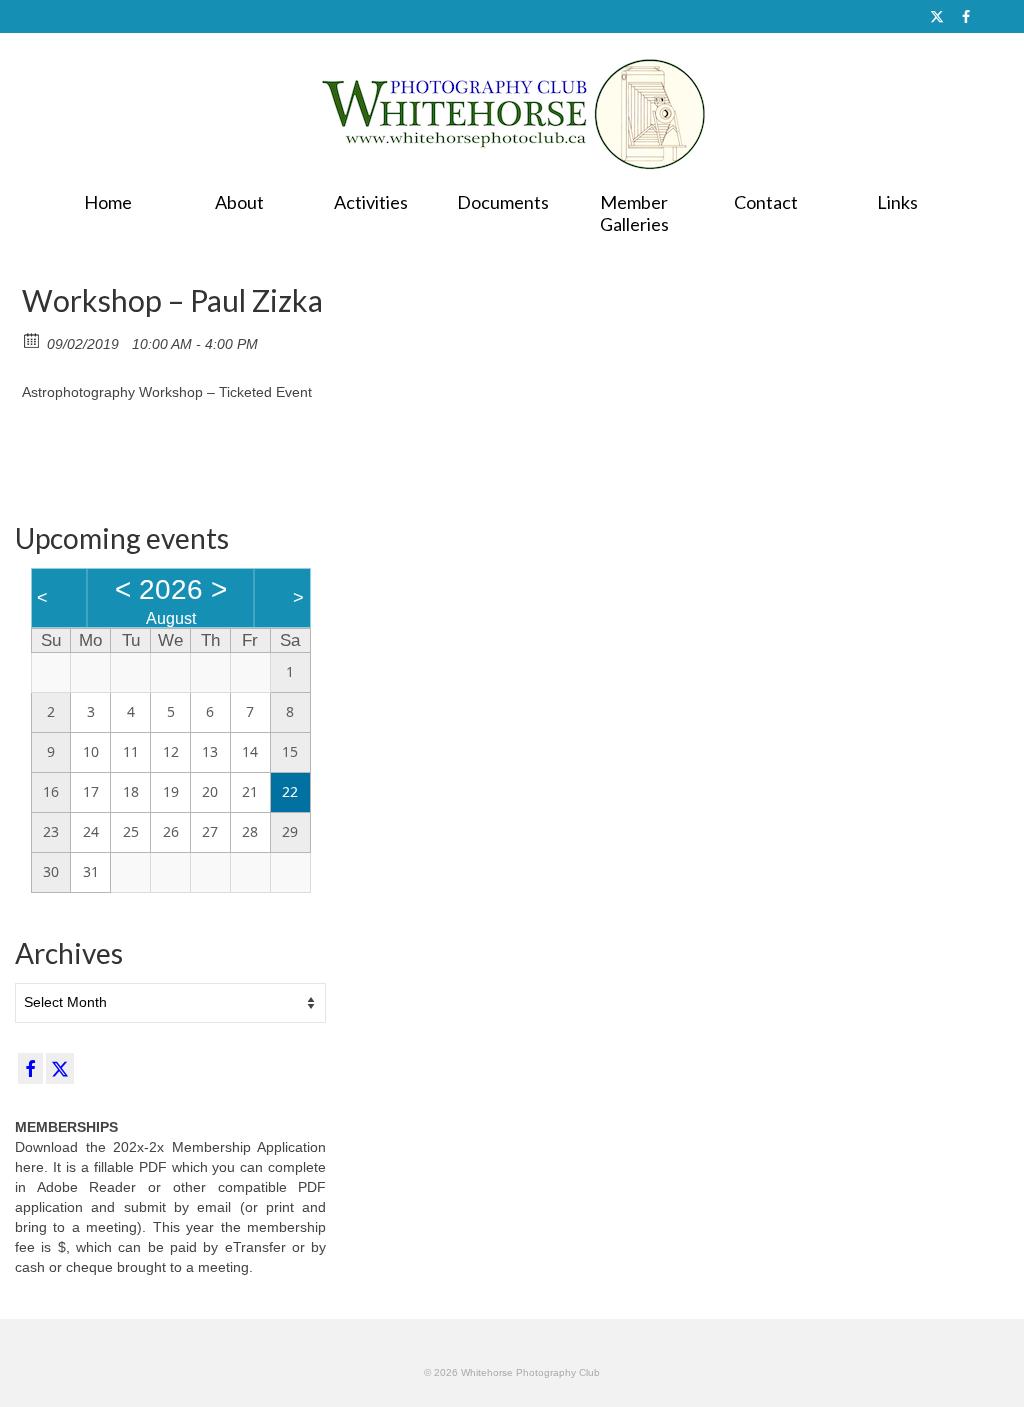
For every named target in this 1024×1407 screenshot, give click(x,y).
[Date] (32, 339)
